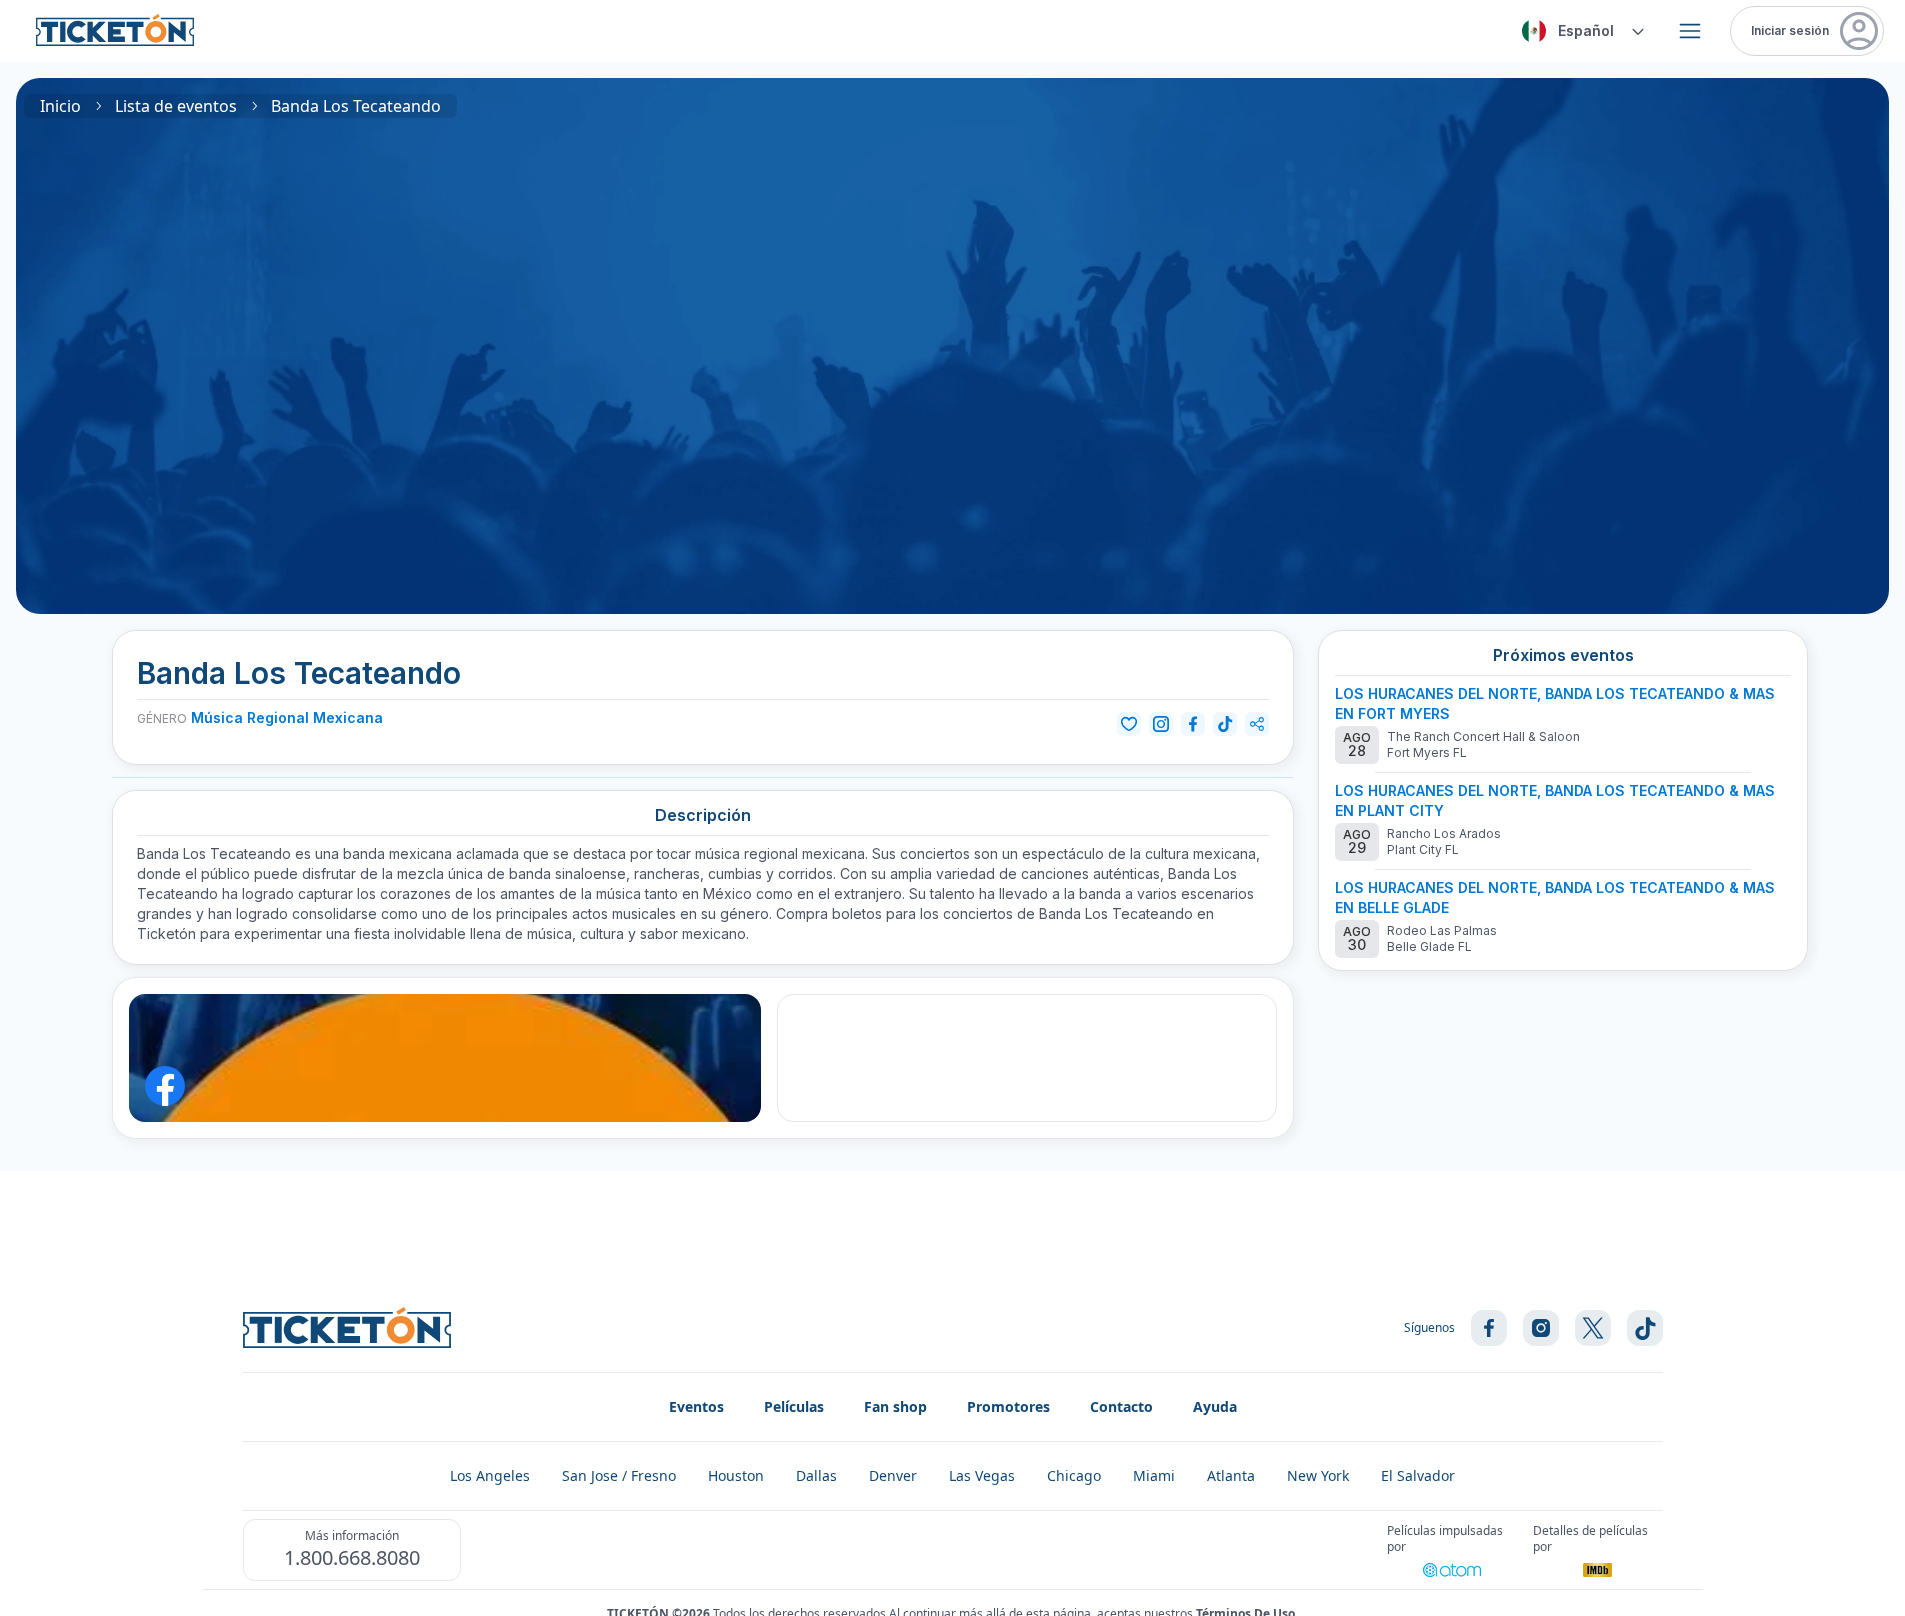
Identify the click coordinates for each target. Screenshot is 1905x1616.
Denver (893, 1475)
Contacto (1121, 1406)
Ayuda (1215, 1406)
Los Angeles (490, 1475)
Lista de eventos (176, 106)
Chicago (1074, 1475)
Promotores (1008, 1406)
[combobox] (1580, 31)
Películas (794, 1406)
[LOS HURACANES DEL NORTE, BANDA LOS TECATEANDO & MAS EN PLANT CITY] (1563, 821)
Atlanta (1231, 1475)
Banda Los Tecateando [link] (356, 106)
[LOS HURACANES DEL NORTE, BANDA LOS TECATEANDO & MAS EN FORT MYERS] (1563, 724)
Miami (1154, 1475)
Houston (736, 1475)
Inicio (60, 106)
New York (1318, 1475)
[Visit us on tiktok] (1645, 1328)
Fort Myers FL (1427, 752)
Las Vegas (982, 1475)
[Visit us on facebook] (1489, 1328)
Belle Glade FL (1429, 946)
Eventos (696, 1406)
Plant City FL (1423, 849)
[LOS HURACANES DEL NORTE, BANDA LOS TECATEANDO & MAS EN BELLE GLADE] (1563, 918)
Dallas (816, 1475)
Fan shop (895, 1406)
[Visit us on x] (1593, 1328)
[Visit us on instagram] (1541, 1328)
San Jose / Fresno (619, 1475)
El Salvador (1418, 1475)
